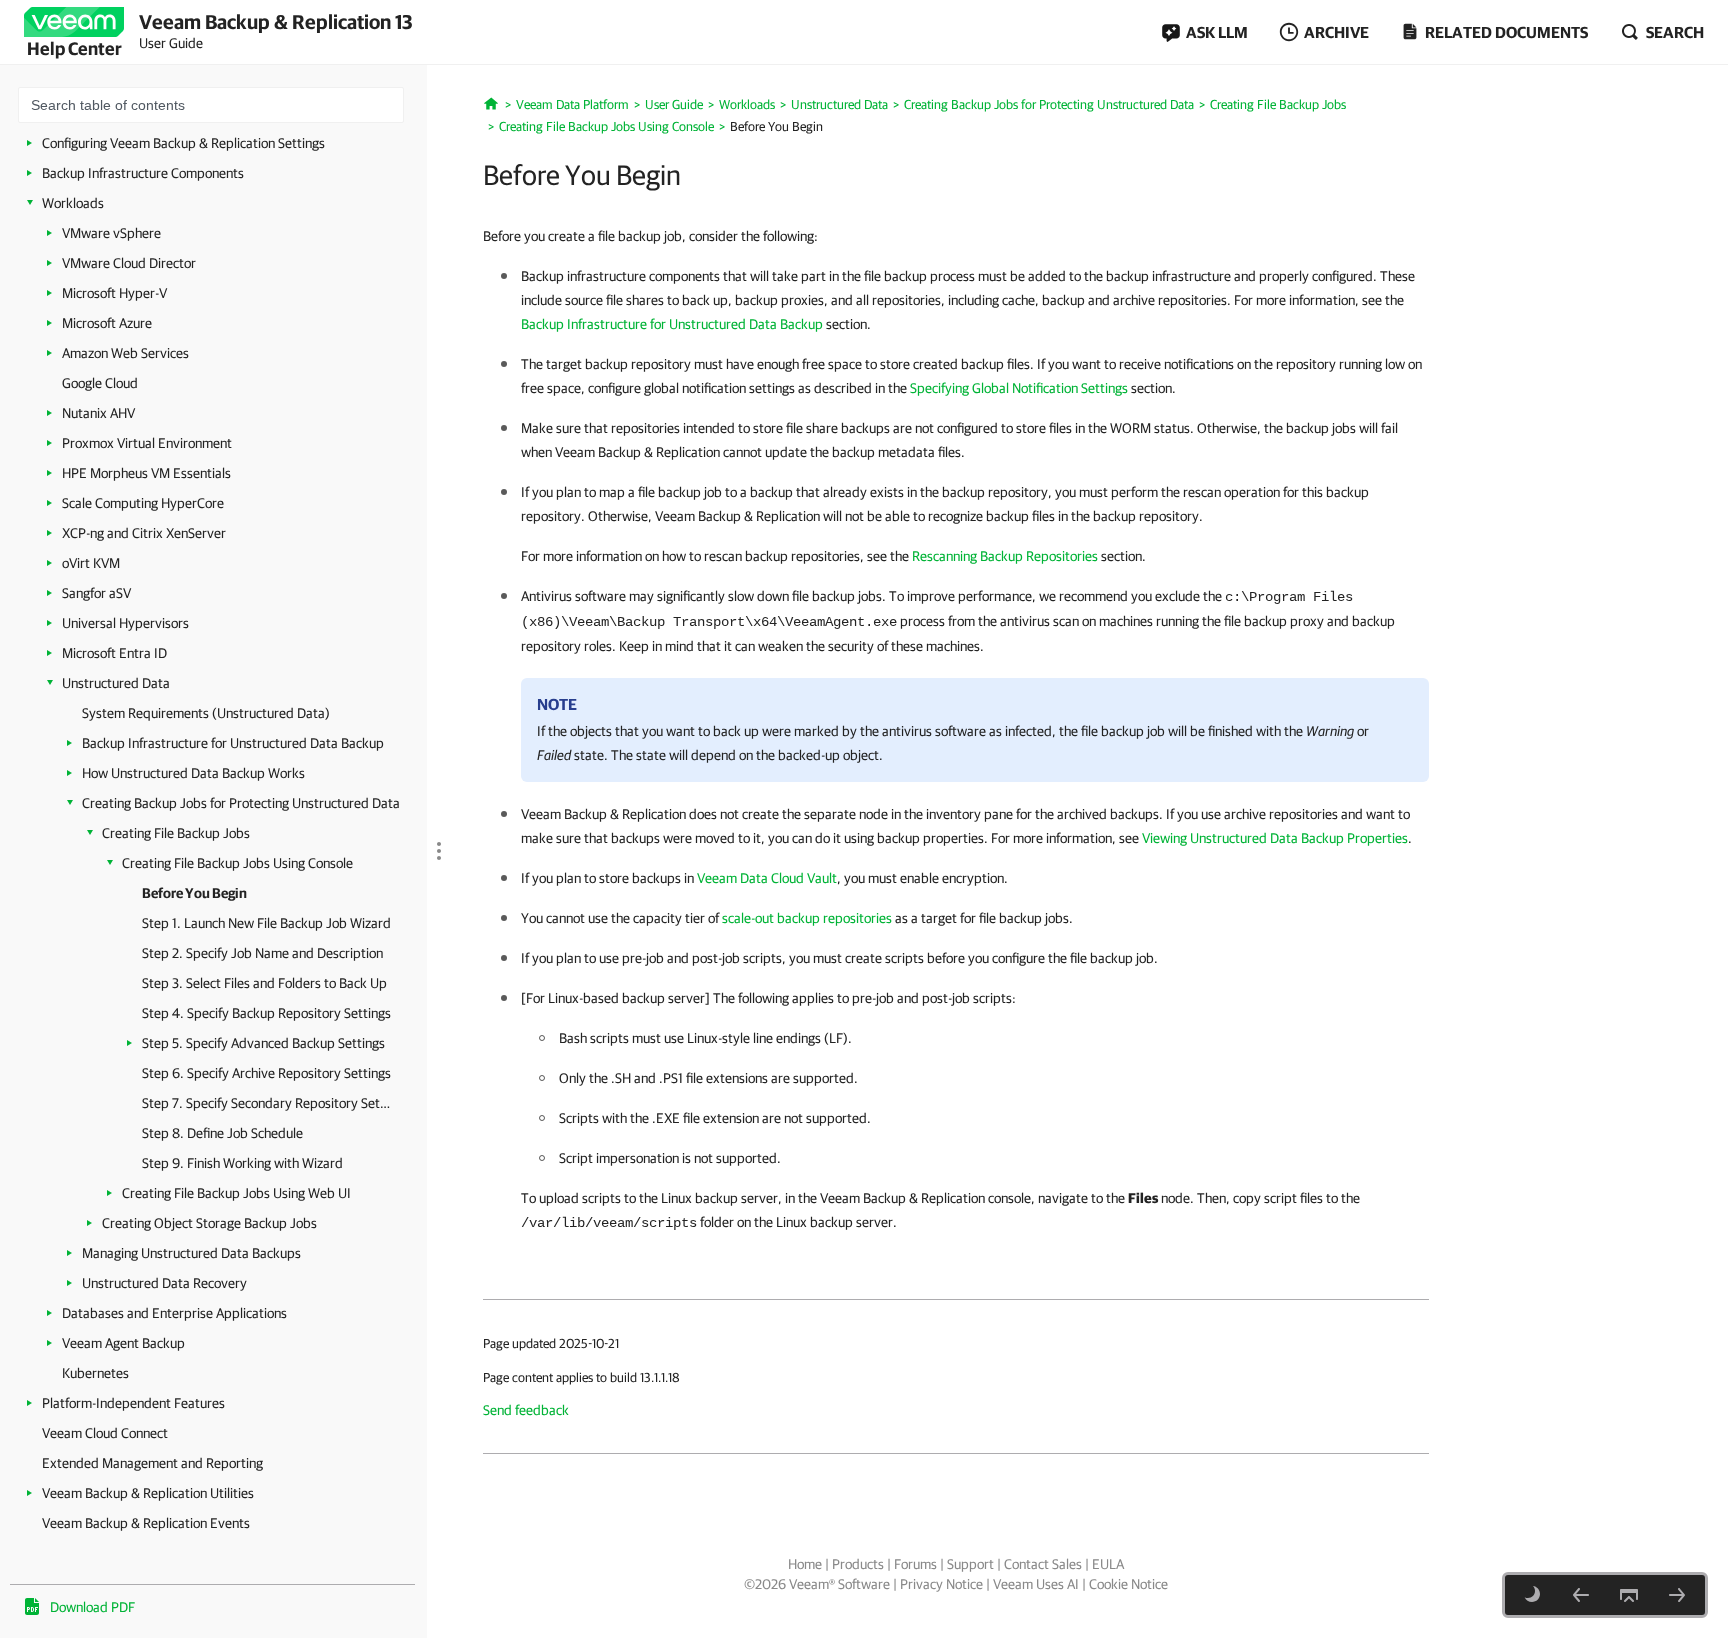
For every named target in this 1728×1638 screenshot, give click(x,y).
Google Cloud (100, 383)
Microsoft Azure (107, 323)
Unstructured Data (116, 683)
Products (858, 1564)
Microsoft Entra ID (114, 653)
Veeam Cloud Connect (105, 1433)
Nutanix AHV (98, 413)
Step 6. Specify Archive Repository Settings (266, 1073)
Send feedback (526, 1410)
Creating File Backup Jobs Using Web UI (236, 1193)
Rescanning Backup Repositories (1005, 556)
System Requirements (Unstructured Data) (206, 713)
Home (805, 1564)
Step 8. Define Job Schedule (222, 1133)
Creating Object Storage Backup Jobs (209, 1223)
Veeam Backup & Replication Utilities (148, 1493)
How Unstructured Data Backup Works (193, 773)
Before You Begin (194, 893)
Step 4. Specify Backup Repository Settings (266, 1013)
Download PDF (92, 1607)
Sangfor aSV (96, 593)
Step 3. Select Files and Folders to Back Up (264, 983)
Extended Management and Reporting (152, 1463)
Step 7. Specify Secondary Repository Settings (267, 1103)
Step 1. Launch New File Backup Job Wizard (266, 923)
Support (970, 1564)
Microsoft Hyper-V (114, 293)
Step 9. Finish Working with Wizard (242, 1163)
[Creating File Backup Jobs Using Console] (1581, 1595)
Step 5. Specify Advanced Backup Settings (263, 1043)
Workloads (73, 203)
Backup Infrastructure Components (143, 173)
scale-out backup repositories (807, 918)
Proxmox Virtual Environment (147, 443)
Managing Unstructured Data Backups (191, 1253)
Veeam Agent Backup (123, 1343)
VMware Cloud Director (129, 263)
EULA (1108, 1564)
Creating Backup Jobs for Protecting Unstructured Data (241, 803)
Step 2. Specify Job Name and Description (262, 953)
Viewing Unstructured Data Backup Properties (1275, 838)
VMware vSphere (111, 233)
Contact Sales (1043, 1564)
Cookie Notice (1128, 1584)
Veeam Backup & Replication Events (146, 1523)
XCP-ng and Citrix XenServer (144, 533)
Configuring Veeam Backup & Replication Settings (183, 143)
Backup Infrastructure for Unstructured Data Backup (233, 743)
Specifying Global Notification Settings (1019, 388)
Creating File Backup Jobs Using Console (237, 863)
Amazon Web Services (125, 353)
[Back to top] (1629, 1595)
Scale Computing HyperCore (143, 503)
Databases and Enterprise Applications (174, 1313)
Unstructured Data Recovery (164, 1283)
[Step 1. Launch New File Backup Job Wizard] (1677, 1595)
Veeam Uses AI (1036, 1584)
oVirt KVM (91, 563)
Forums (915, 1564)
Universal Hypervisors (125, 623)
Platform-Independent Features (133, 1403)
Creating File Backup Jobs (176, 833)
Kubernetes (95, 1373)
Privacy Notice (941, 1584)
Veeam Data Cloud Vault (767, 878)
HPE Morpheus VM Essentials (146, 473)
